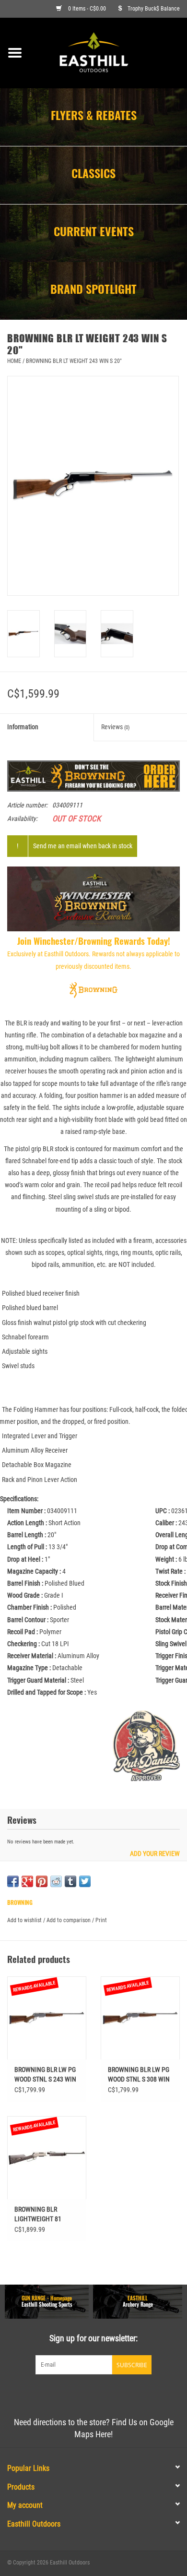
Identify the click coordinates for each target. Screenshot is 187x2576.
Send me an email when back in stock (83, 846)
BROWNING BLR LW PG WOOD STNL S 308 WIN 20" (139, 2075)
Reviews (116, 727)
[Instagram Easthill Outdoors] (110, 2394)
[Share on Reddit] (56, 1881)
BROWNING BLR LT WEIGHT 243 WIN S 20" (74, 361)
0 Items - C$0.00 (87, 9)
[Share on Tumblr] (70, 1881)
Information (23, 727)
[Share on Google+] (27, 1881)
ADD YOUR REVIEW (155, 1854)
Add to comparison (69, 1920)
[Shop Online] (108, 52)
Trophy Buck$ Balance (154, 9)
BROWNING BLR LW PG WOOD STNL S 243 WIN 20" (45, 2075)
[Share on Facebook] (13, 1881)
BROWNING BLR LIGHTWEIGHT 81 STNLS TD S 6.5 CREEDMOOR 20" (38, 2215)
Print (101, 1920)
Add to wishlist (24, 1920)
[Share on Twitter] (85, 1881)
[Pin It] (42, 1881)
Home (14, 361)
